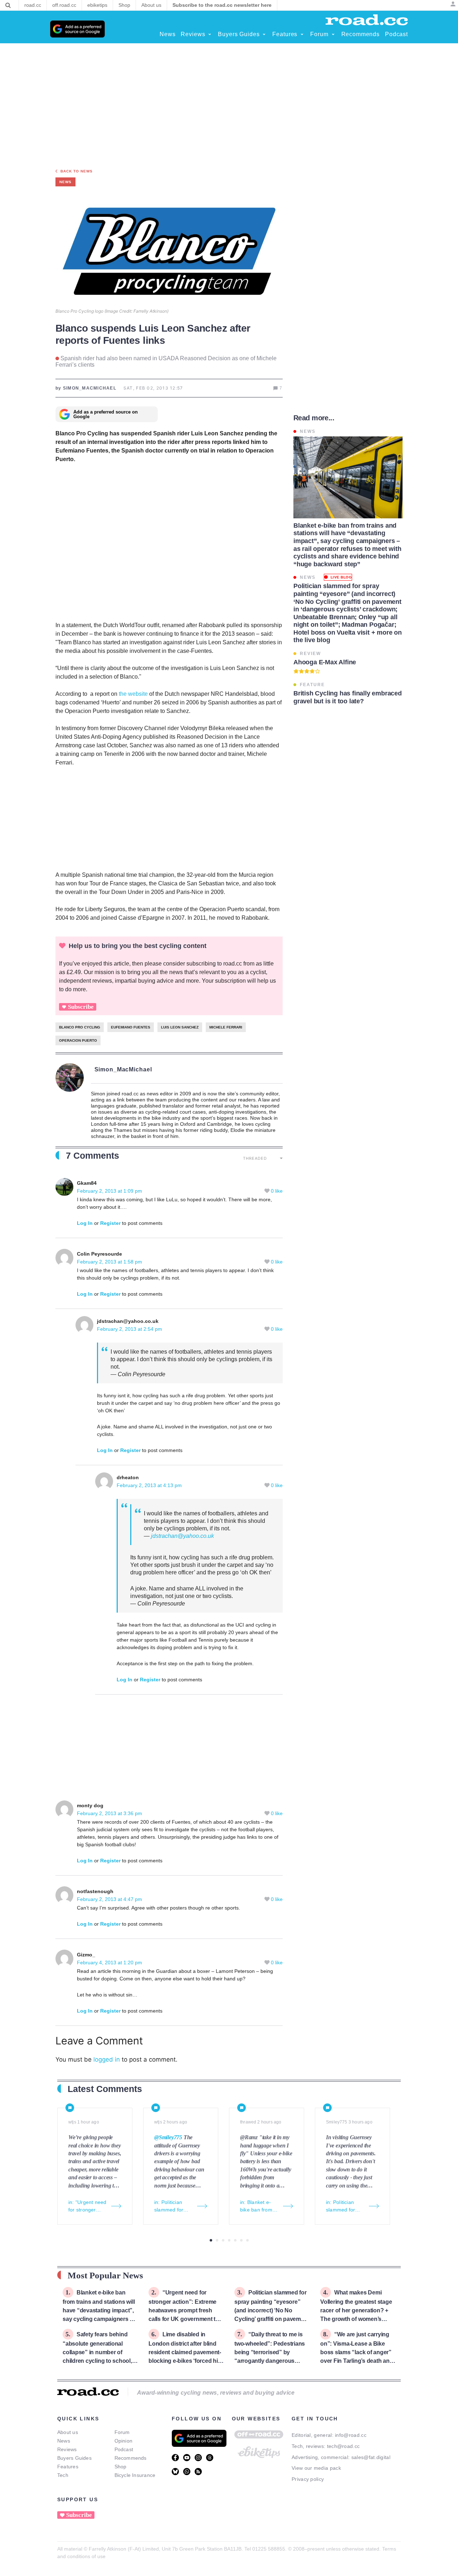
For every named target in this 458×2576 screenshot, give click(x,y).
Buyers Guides (74, 2458)
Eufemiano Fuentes (131, 1027)
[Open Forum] (333, 34)
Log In (85, 1223)
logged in (107, 2059)
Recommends (131, 2458)
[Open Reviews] (210, 34)
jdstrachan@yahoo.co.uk (182, 1536)
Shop (121, 2467)
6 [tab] (241, 2240)
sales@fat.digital (371, 2457)
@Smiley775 (168, 2137)
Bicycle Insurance (135, 2475)
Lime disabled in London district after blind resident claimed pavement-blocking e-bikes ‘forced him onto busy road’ (186, 2352)
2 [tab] (217, 2240)
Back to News (77, 171)
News (64, 2441)
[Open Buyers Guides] (264, 34)
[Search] (8, 5)
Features (68, 2467)
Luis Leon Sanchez (180, 1027)
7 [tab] (247, 2240)
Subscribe (81, 1007)
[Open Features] (302, 34)
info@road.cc (351, 2435)
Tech (63, 2475)
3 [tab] (223, 2240)
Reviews (67, 2449)
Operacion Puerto (78, 1040)
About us (68, 2432)
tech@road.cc (343, 2446)
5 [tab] (235, 2240)
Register (110, 1223)
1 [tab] (211, 2240)
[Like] (268, 1191)
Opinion (124, 2441)
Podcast (124, 2449)
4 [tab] (229, 2240)
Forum (122, 2432)
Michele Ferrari (226, 1027)
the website (133, 694)
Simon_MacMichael (123, 1069)
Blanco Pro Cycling (80, 1027)
